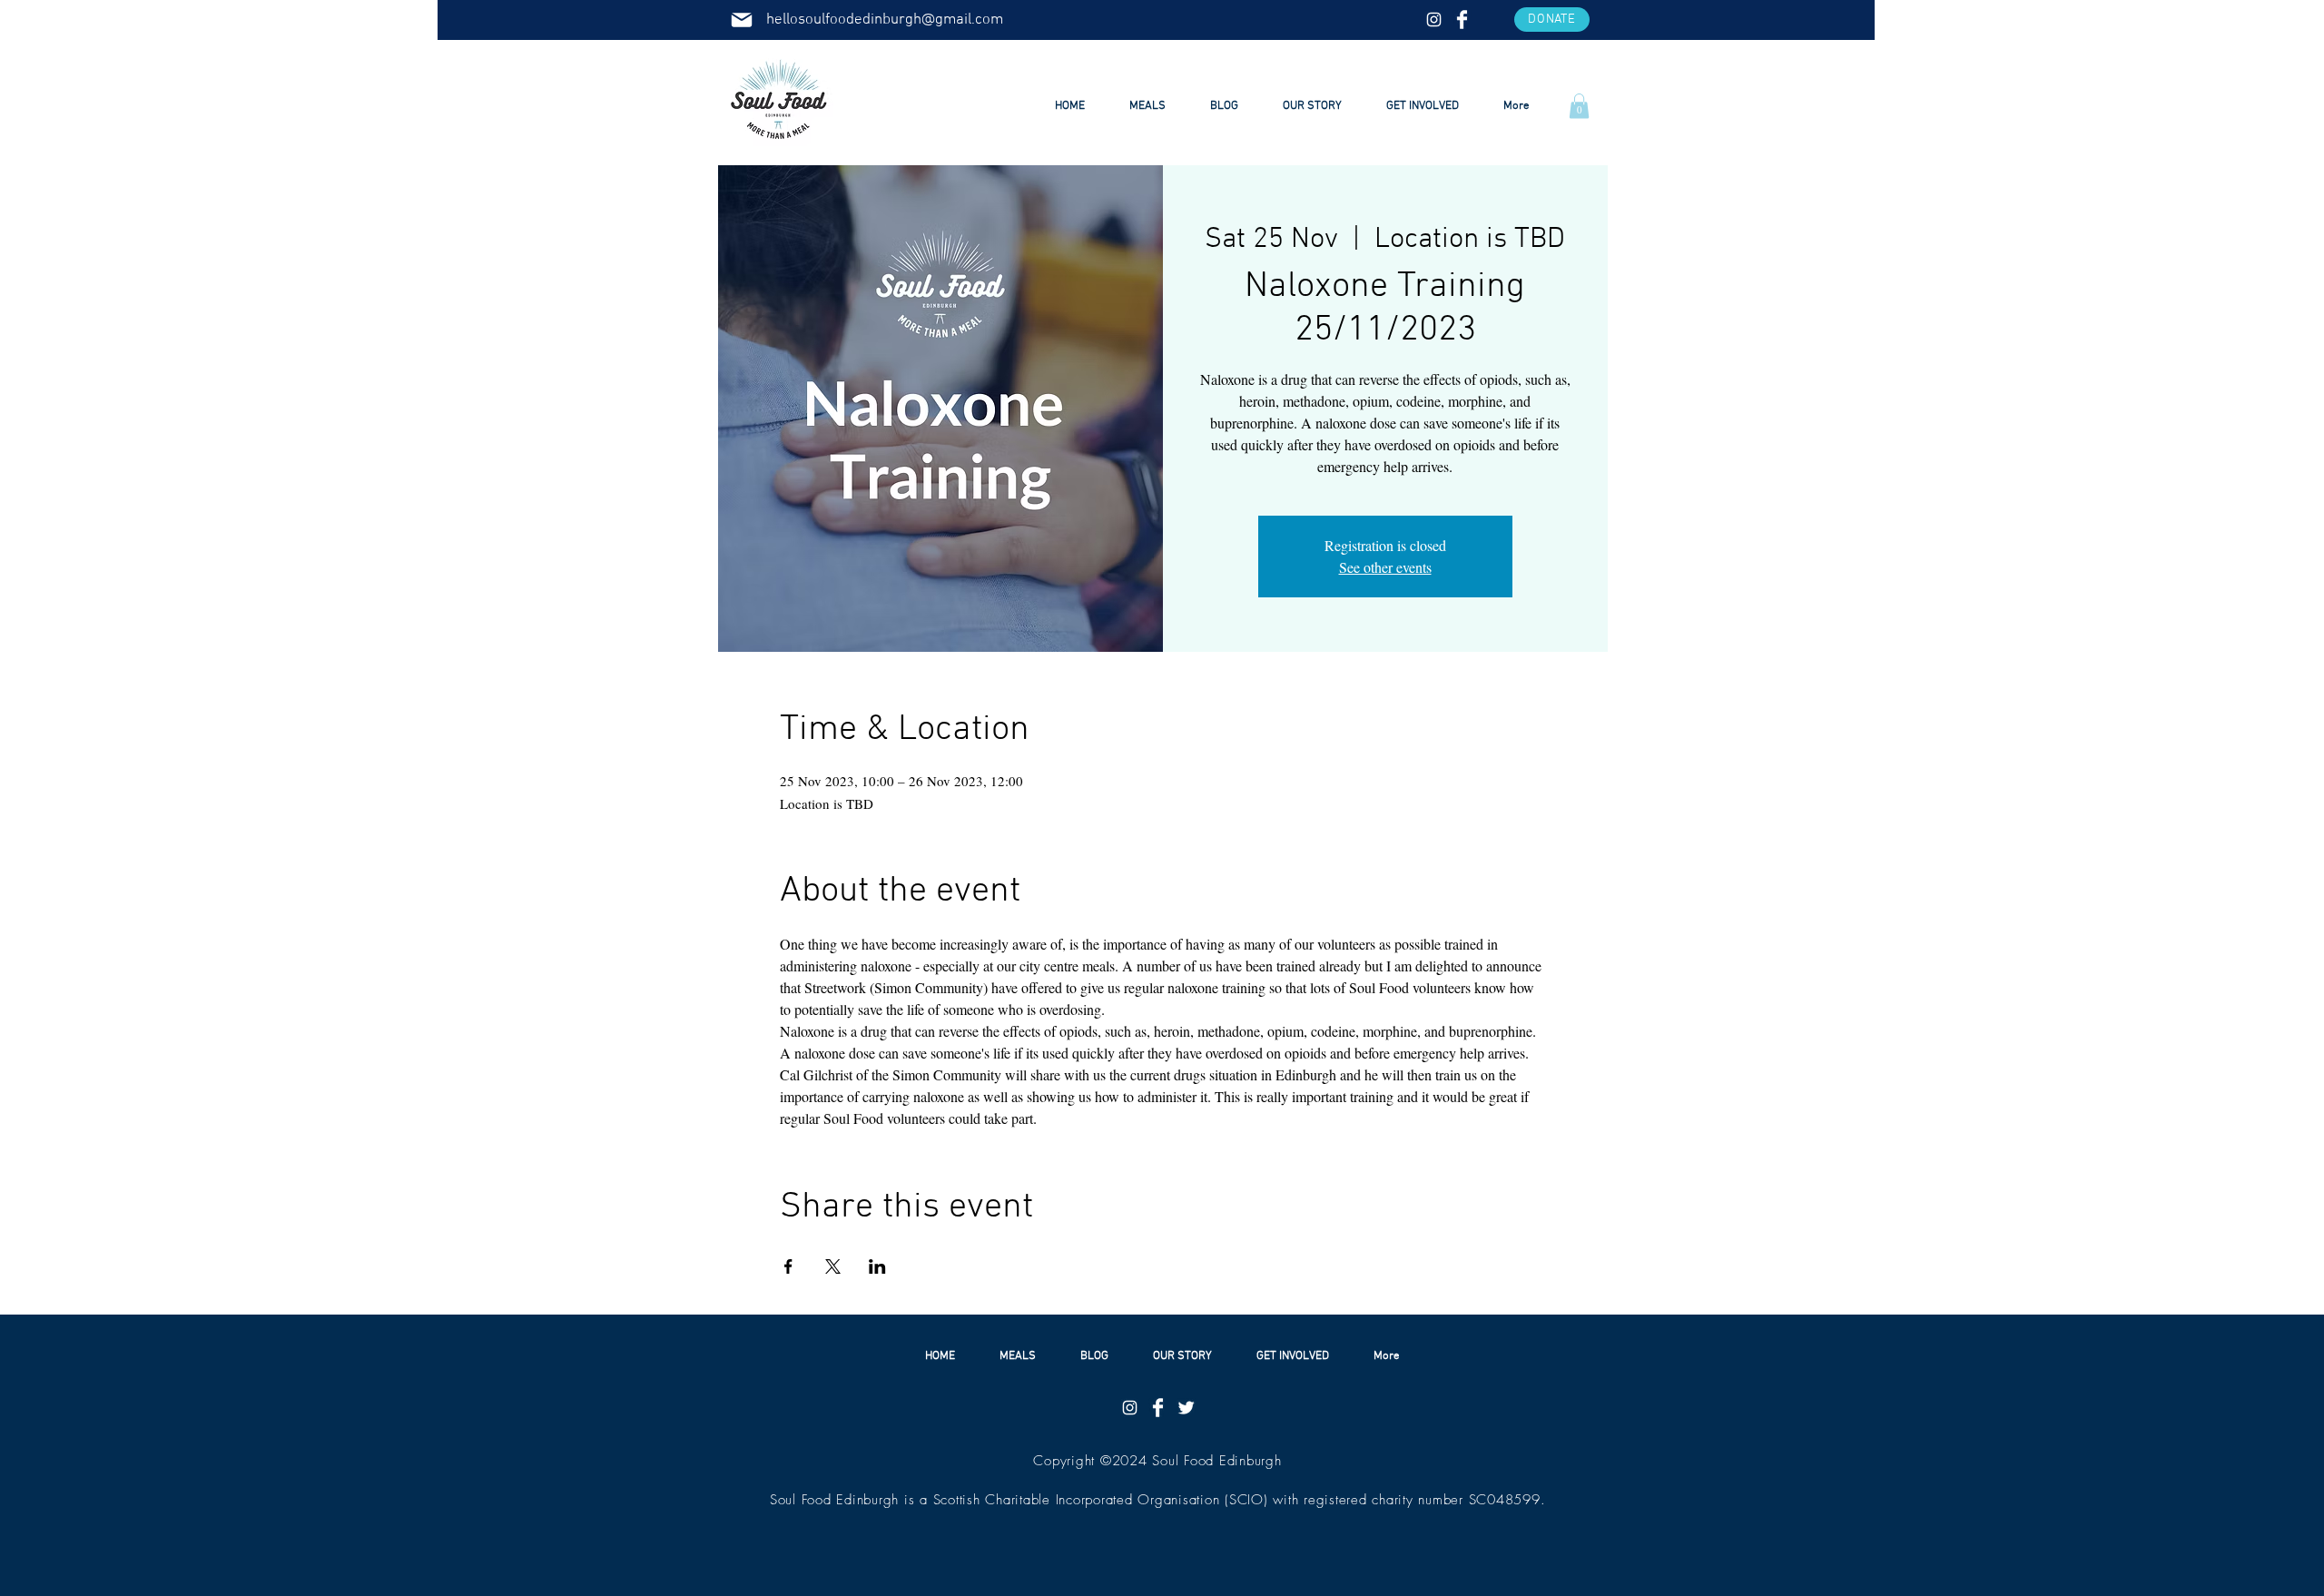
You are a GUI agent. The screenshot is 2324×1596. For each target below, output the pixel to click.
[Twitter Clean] (1186, 1408)
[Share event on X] (833, 1266)
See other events (1385, 567)
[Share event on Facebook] (788, 1266)
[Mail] (742, 20)
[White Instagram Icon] (1434, 20)
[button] (1552, 20)
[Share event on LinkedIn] (877, 1266)
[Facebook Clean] (1462, 20)
